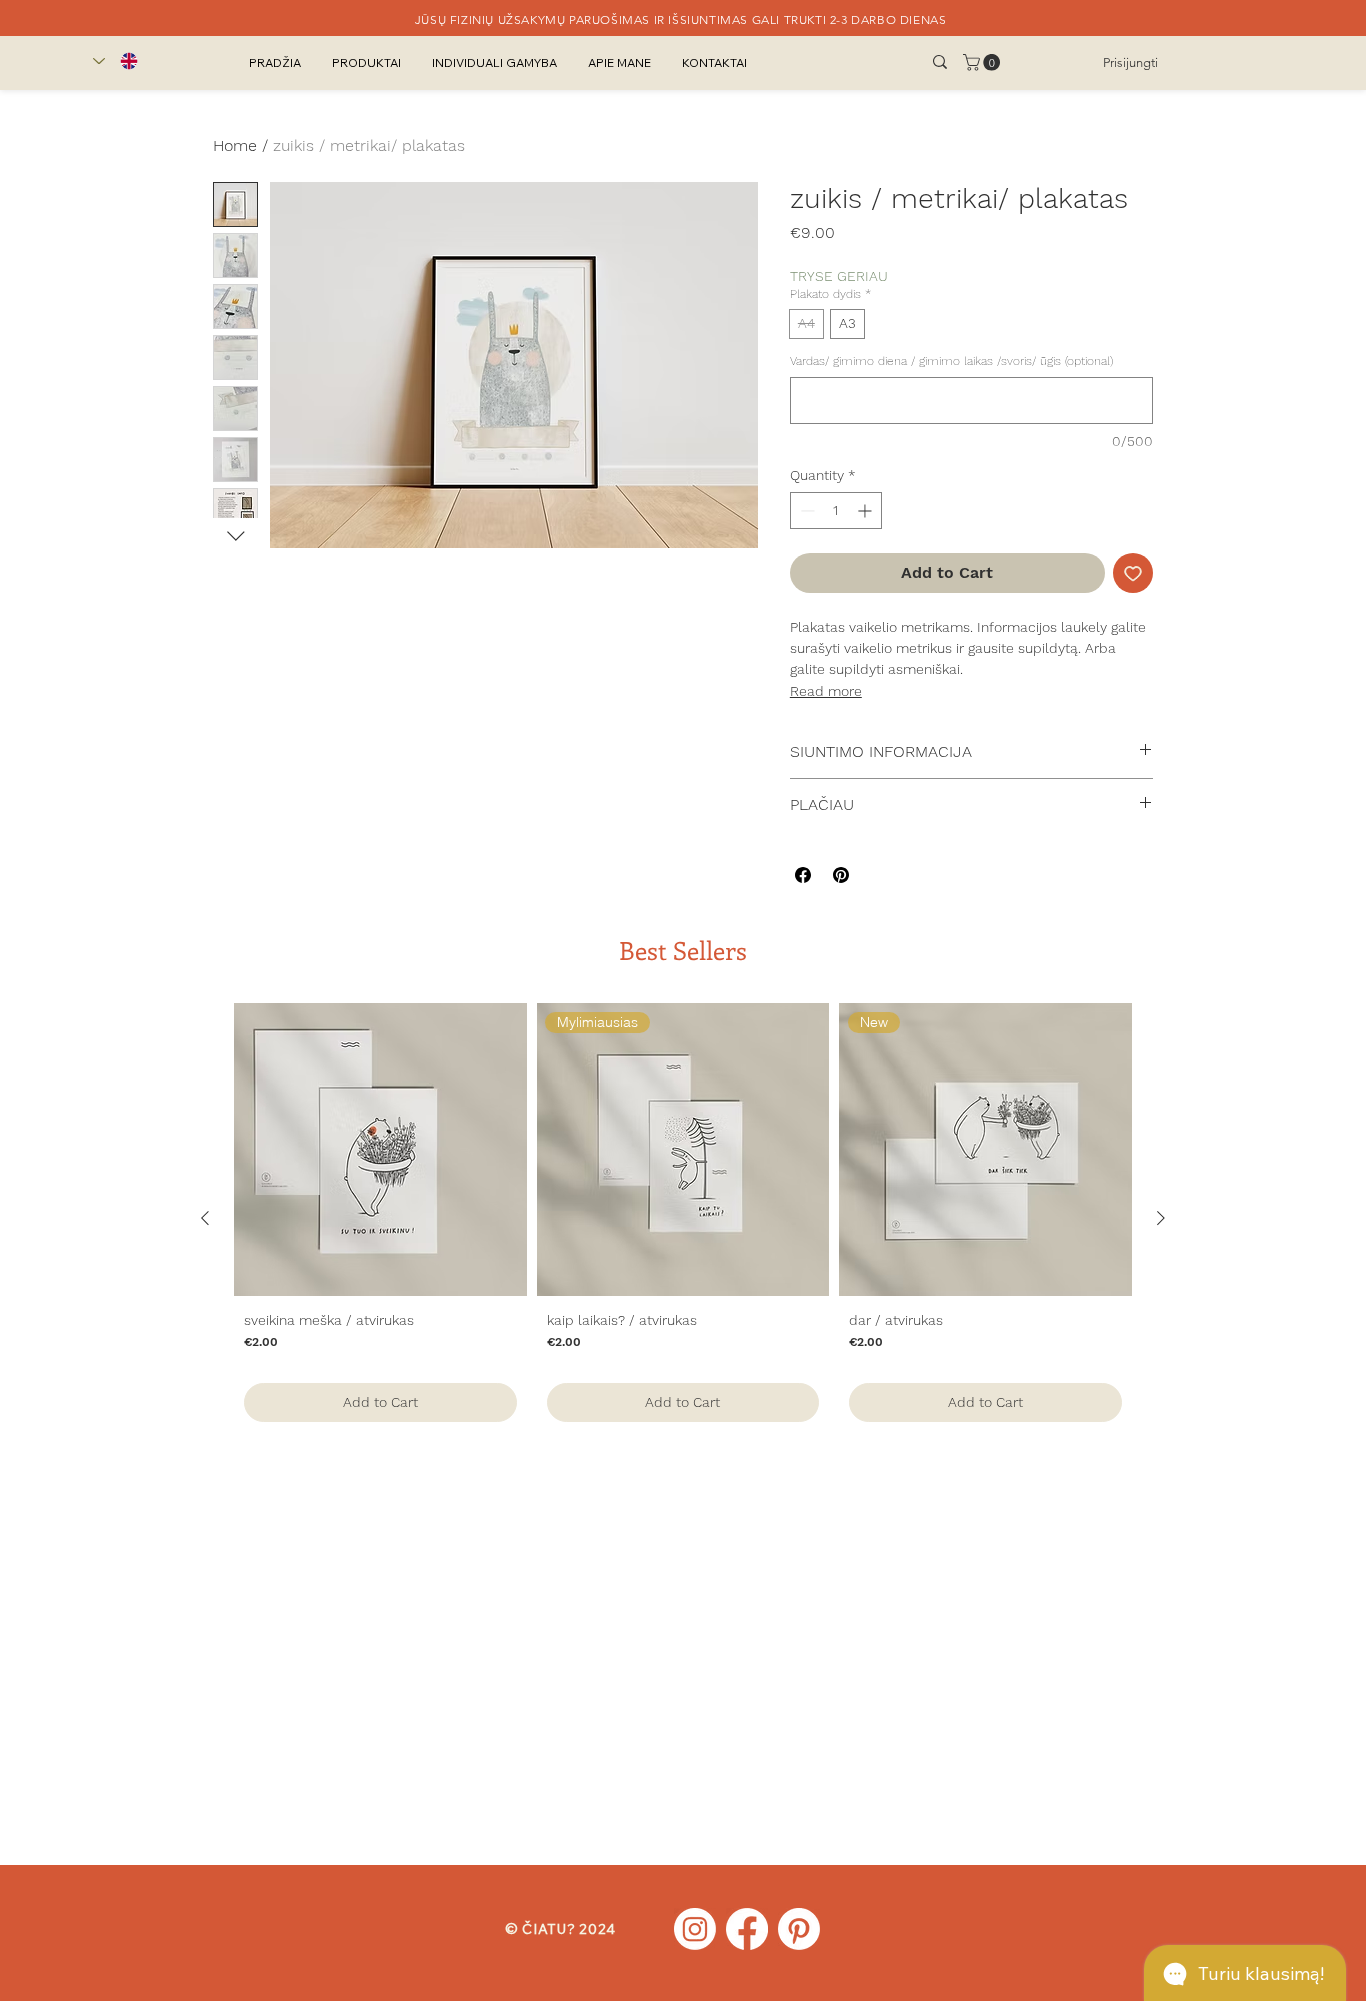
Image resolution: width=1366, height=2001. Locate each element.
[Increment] (866, 510)
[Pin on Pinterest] (841, 875)
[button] (983, 62)
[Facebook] (747, 1929)
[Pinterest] (799, 1929)
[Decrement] (805, 510)
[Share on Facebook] (803, 875)
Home (235, 145)
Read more (826, 691)
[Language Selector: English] (115, 61)
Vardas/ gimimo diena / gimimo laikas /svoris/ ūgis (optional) (951, 361)
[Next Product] (1161, 1218)
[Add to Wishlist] (1133, 573)
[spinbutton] (836, 510)
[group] (683, 1217)
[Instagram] (695, 1929)
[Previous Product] (205, 1218)
